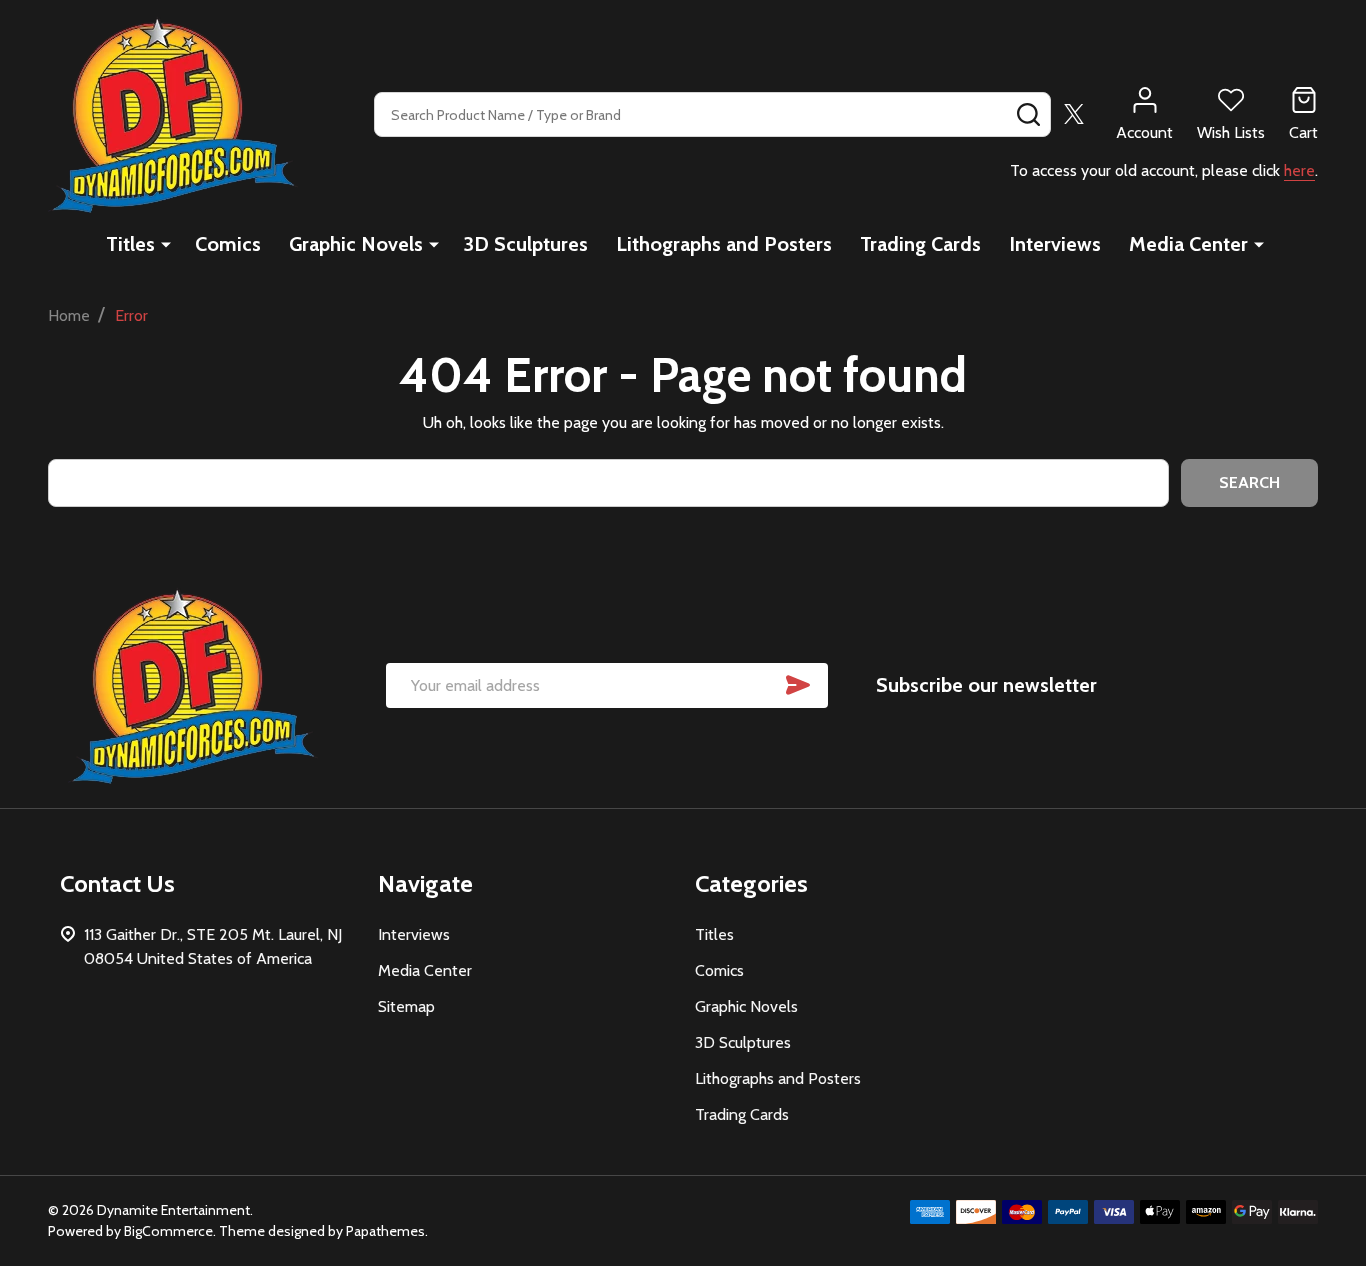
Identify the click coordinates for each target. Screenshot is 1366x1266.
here (1299, 170)
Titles (130, 244)
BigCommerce (168, 1231)
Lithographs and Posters (724, 244)
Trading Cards (920, 244)
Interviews (1055, 244)
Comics (228, 244)
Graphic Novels (356, 244)
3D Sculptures (525, 244)
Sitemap (406, 1006)
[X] (1074, 114)
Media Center (1188, 244)
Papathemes (385, 1231)
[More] (166, 244)
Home (69, 315)
